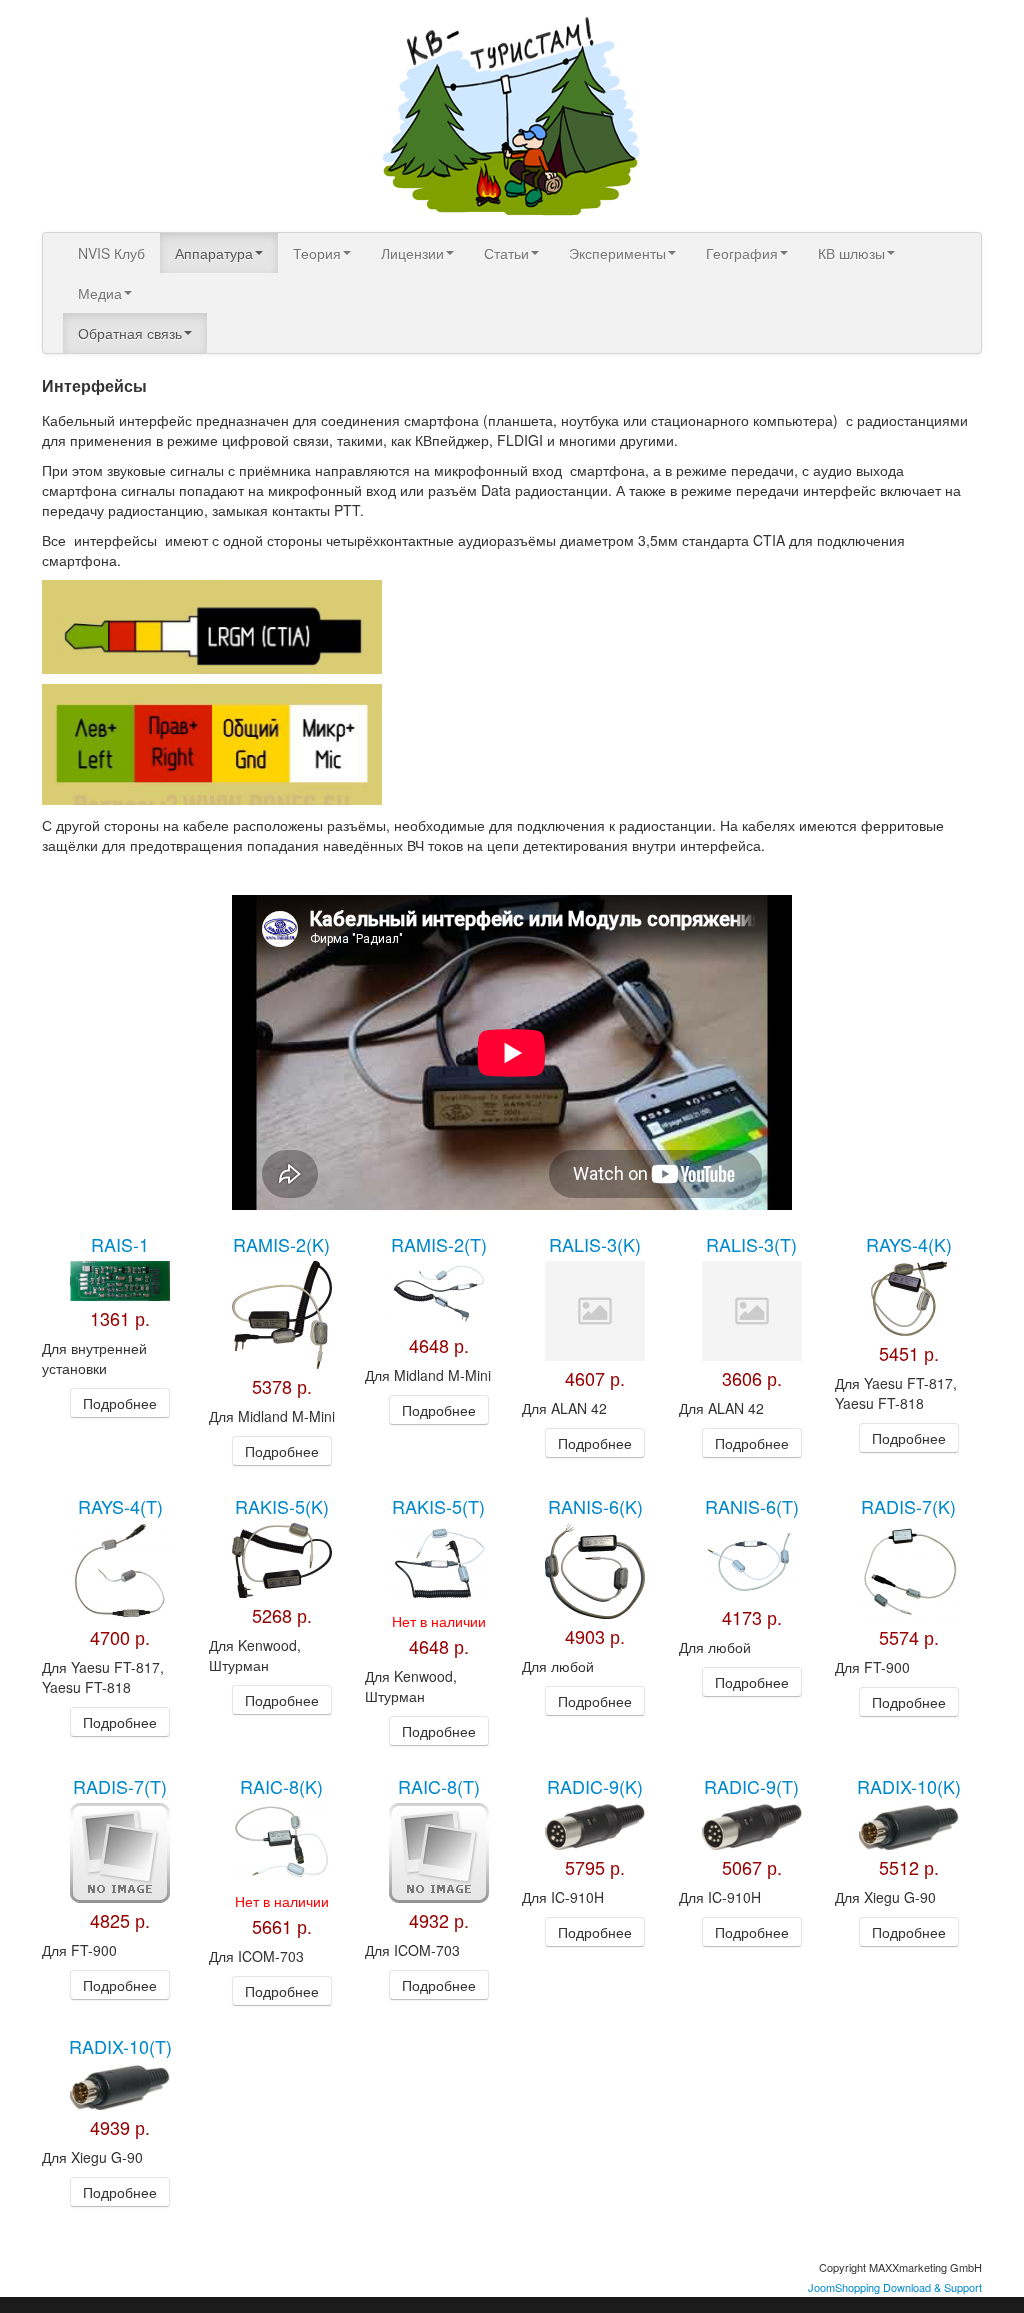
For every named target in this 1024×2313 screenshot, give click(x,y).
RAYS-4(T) (120, 1506)
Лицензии (412, 253)
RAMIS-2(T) (439, 1244)
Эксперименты (617, 253)
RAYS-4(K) (909, 1244)
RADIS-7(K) (908, 1506)
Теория (317, 253)
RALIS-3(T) (751, 1244)
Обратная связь (130, 333)
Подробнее (120, 1403)
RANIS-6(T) (752, 1506)
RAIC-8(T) (439, 1786)
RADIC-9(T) (751, 1786)
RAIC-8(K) (281, 1786)
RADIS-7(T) (120, 1786)
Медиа (100, 293)
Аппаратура (214, 253)
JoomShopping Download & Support (895, 2287)
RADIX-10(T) (120, 2046)
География (742, 253)
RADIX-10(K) (909, 1786)
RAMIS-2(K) (281, 1244)
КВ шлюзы (851, 253)
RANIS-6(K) (595, 1506)
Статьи (506, 253)
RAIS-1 (120, 1244)
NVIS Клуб (111, 253)
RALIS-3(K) (595, 1244)
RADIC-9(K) (595, 1786)
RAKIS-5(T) (438, 1506)
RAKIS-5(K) (282, 1506)
